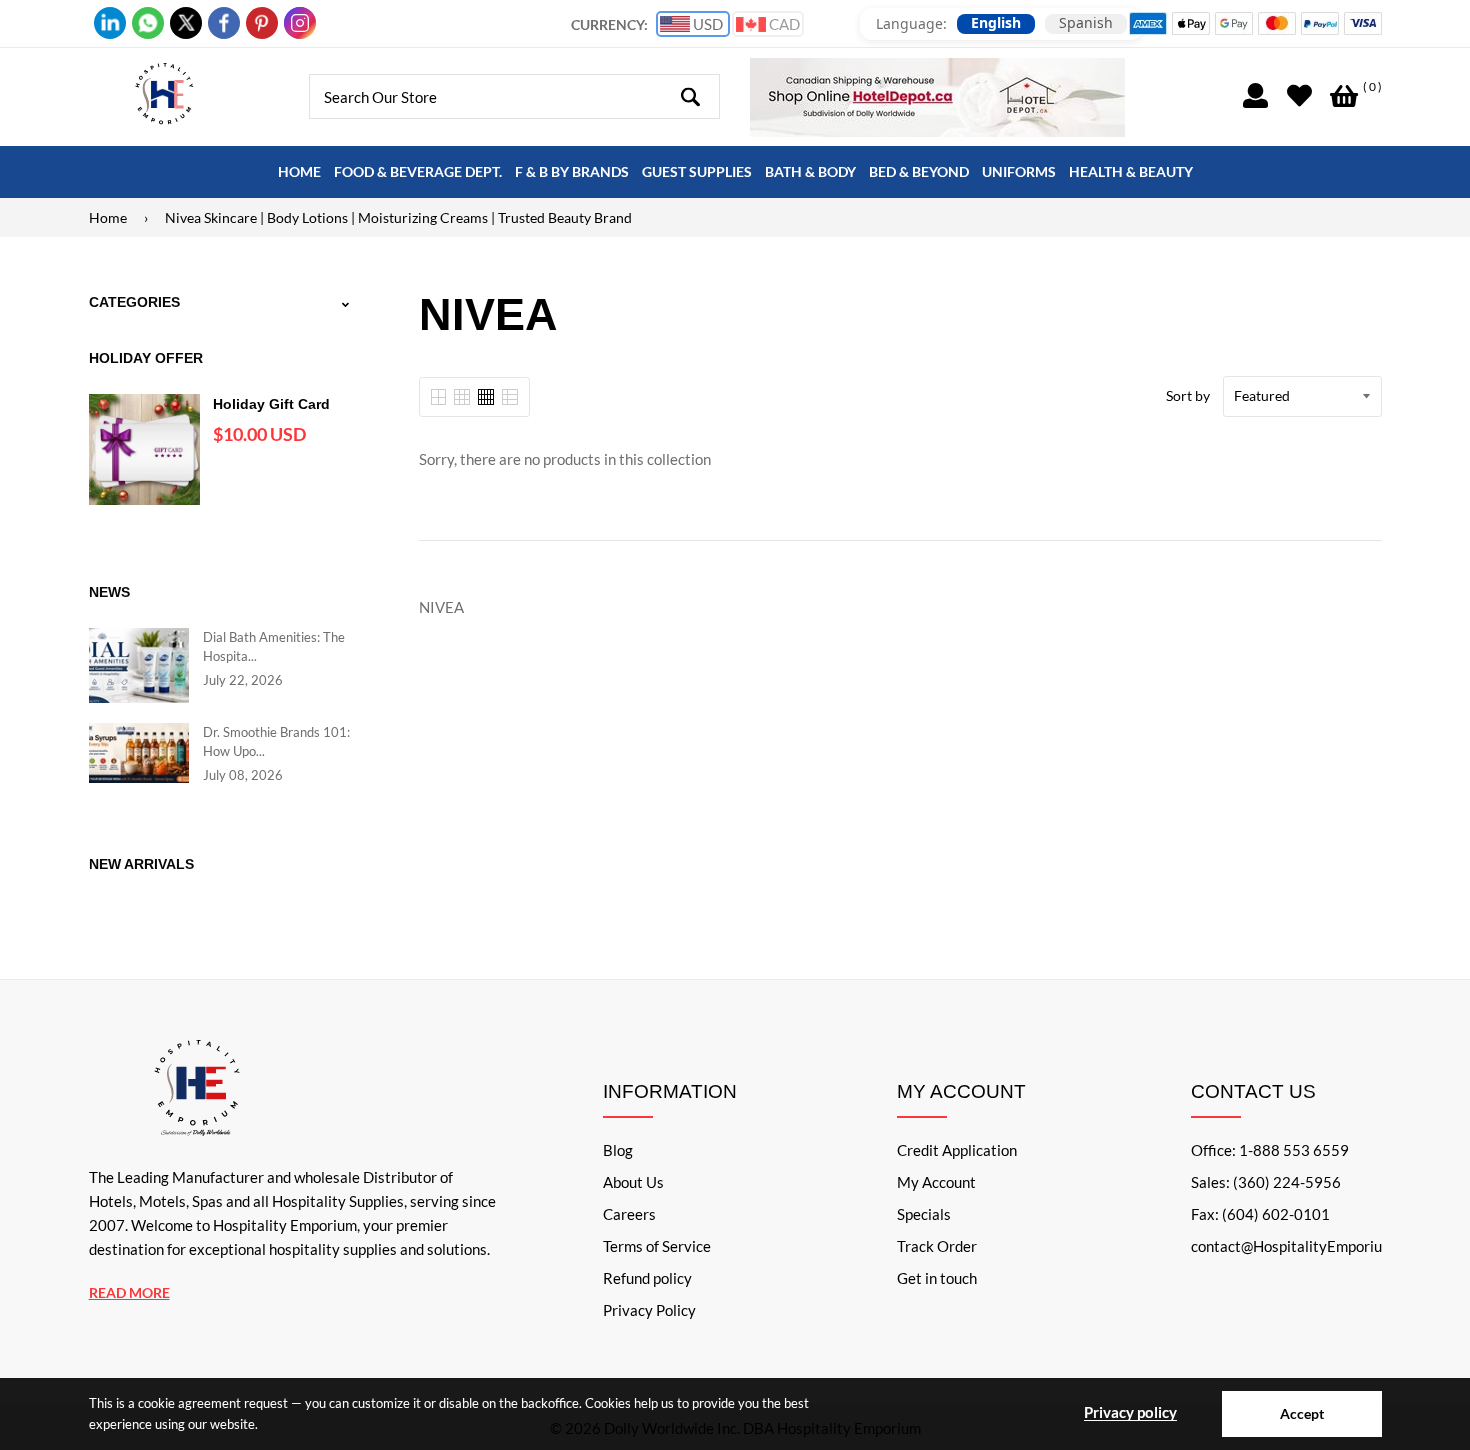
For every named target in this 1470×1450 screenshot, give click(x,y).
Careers (629, 1214)
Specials (924, 1214)
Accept (1302, 1413)
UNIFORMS (1019, 171)
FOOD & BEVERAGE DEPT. (418, 171)
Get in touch (937, 1278)
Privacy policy (1130, 1412)
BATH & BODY (810, 171)
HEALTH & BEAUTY (1131, 171)
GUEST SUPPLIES (697, 171)
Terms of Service (657, 1246)
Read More (129, 1292)
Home (108, 217)
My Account (936, 1182)
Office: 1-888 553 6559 (1270, 1150)
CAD (783, 24)
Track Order (937, 1246)
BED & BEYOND (919, 171)
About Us (633, 1182)
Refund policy (647, 1278)
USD (706, 24)
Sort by (1188, 395)
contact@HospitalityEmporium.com (1307, 1246)
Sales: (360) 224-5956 (1266, 1182)
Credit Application (957, 1150)
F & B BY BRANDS (572, 171)
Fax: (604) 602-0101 (1260, 1214)
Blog (618, 1150)
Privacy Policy (649, 1310)
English (996, 23)
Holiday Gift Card (271, 404)
